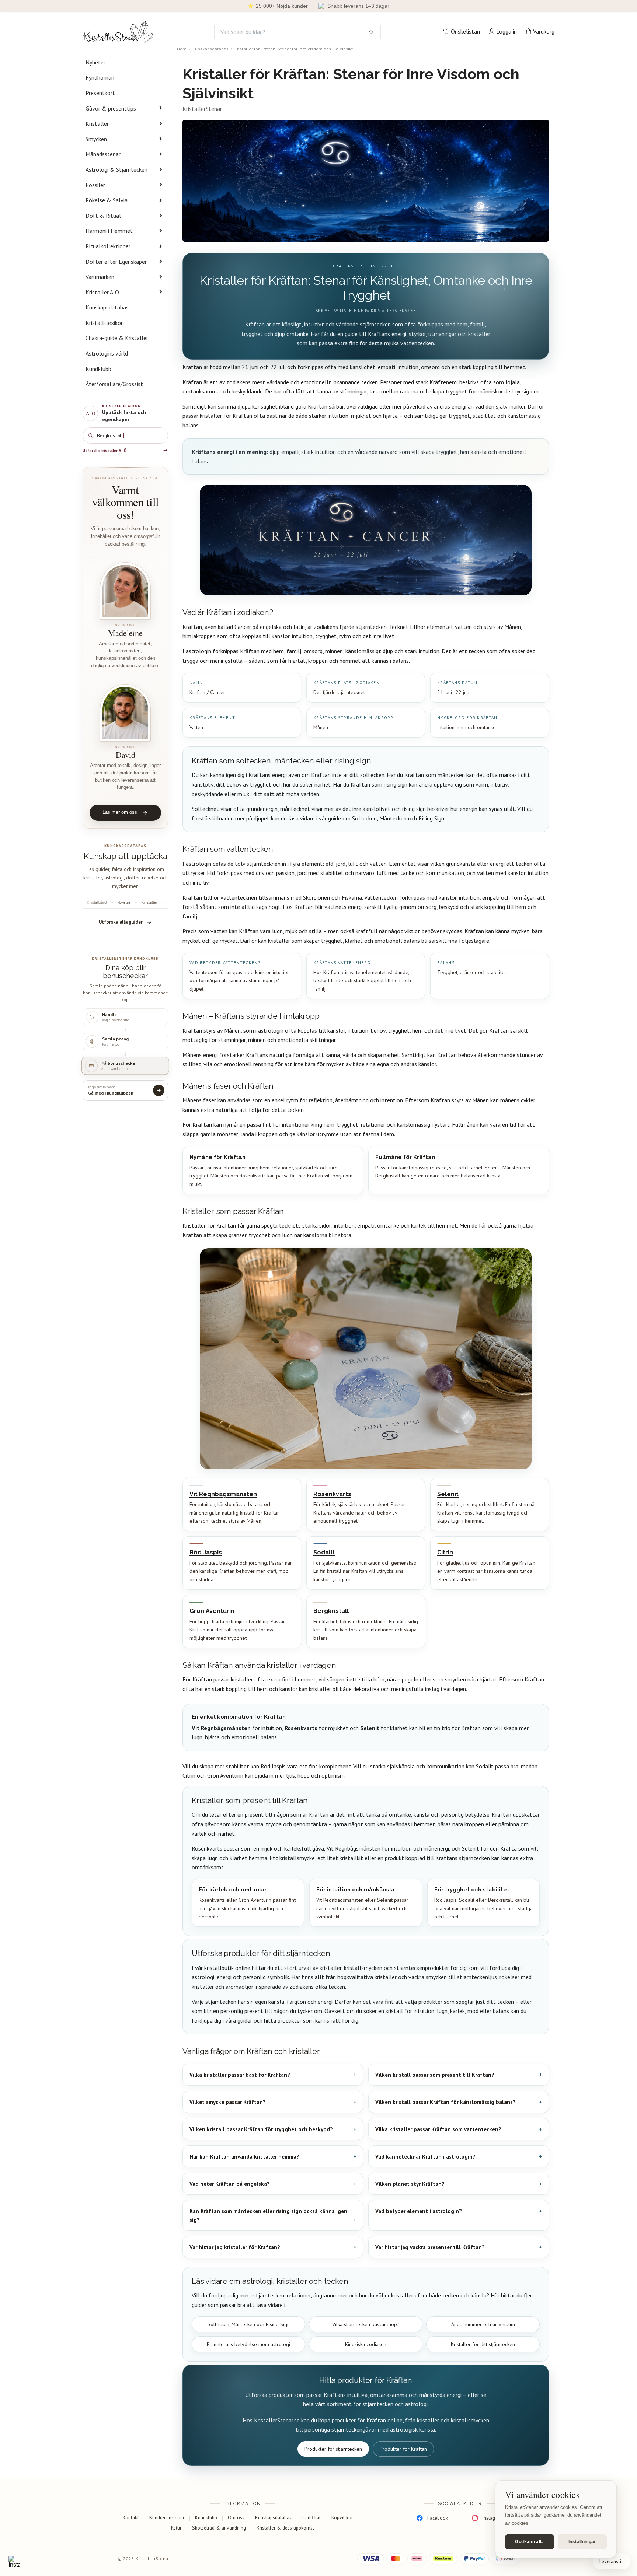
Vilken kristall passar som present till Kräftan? (435, 2075)
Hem (182, 49)
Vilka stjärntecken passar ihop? (366, 2324)
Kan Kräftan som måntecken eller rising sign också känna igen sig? (268, 2215)
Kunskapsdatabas (107, 307)
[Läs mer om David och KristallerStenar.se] (125, 713)
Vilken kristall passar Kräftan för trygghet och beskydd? (261, 2129)
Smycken (96, 139)
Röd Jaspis (206, 1552)
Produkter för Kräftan (403, 2449)
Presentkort (100, 93)
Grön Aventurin (212, 1611)
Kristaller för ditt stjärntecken (483, 2344)
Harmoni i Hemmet (109, 231)
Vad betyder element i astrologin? (419, 2211)
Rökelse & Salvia (107, 200)
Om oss (236, 2517)
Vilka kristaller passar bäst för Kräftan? (240, 2075)
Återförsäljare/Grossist (114, 384)
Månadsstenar (103, 154)
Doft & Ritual (103, 216)
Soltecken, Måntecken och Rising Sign (398, 818)
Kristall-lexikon (105, 323)
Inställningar (582, 2542)
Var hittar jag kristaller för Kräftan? (235, 2247)
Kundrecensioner (167, 2517)
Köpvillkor (342, 2517)
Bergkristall (331, 1611)
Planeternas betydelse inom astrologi (248, 2344)
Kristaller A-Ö (102, 292)
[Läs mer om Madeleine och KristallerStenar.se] (125, 591)
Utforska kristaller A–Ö (105, 451)
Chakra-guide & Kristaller (117, 338)
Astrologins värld (107, 353)
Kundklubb (98, 369)
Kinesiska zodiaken (366, 2344)
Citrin (445, 1552)
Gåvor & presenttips (111, 108)
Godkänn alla (529, 2542)
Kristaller (97, 123)
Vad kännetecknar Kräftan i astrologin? (425, 2157)
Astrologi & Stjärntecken (116, 169)
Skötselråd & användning (219, 2528)
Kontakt (131, 2517)
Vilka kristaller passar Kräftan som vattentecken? (438, 2129)
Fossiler (95, 185)
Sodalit (324, 1552)
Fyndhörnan (100, 77)
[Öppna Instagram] (14, 2562)
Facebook (438, 2518)
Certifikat (311, 2517)
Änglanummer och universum (483, 2324)
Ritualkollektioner (108, 246)
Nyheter (95, 62)
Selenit (448, 1494)
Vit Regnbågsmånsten (223, 1494)
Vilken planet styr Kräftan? (410, 2184)
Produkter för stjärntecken (333, 2449)
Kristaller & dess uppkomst (285, 2528)
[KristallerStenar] (118, 32)
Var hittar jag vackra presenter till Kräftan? (430, 2247)
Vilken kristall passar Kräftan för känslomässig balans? (445, 2102)
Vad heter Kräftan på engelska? (230, 2184)
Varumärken (100, 277)
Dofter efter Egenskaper (116, 262)
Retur (176, 2528)
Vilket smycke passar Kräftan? (228, 2102)
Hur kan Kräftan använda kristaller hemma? (244, 2157)
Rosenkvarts (332, 1494)
